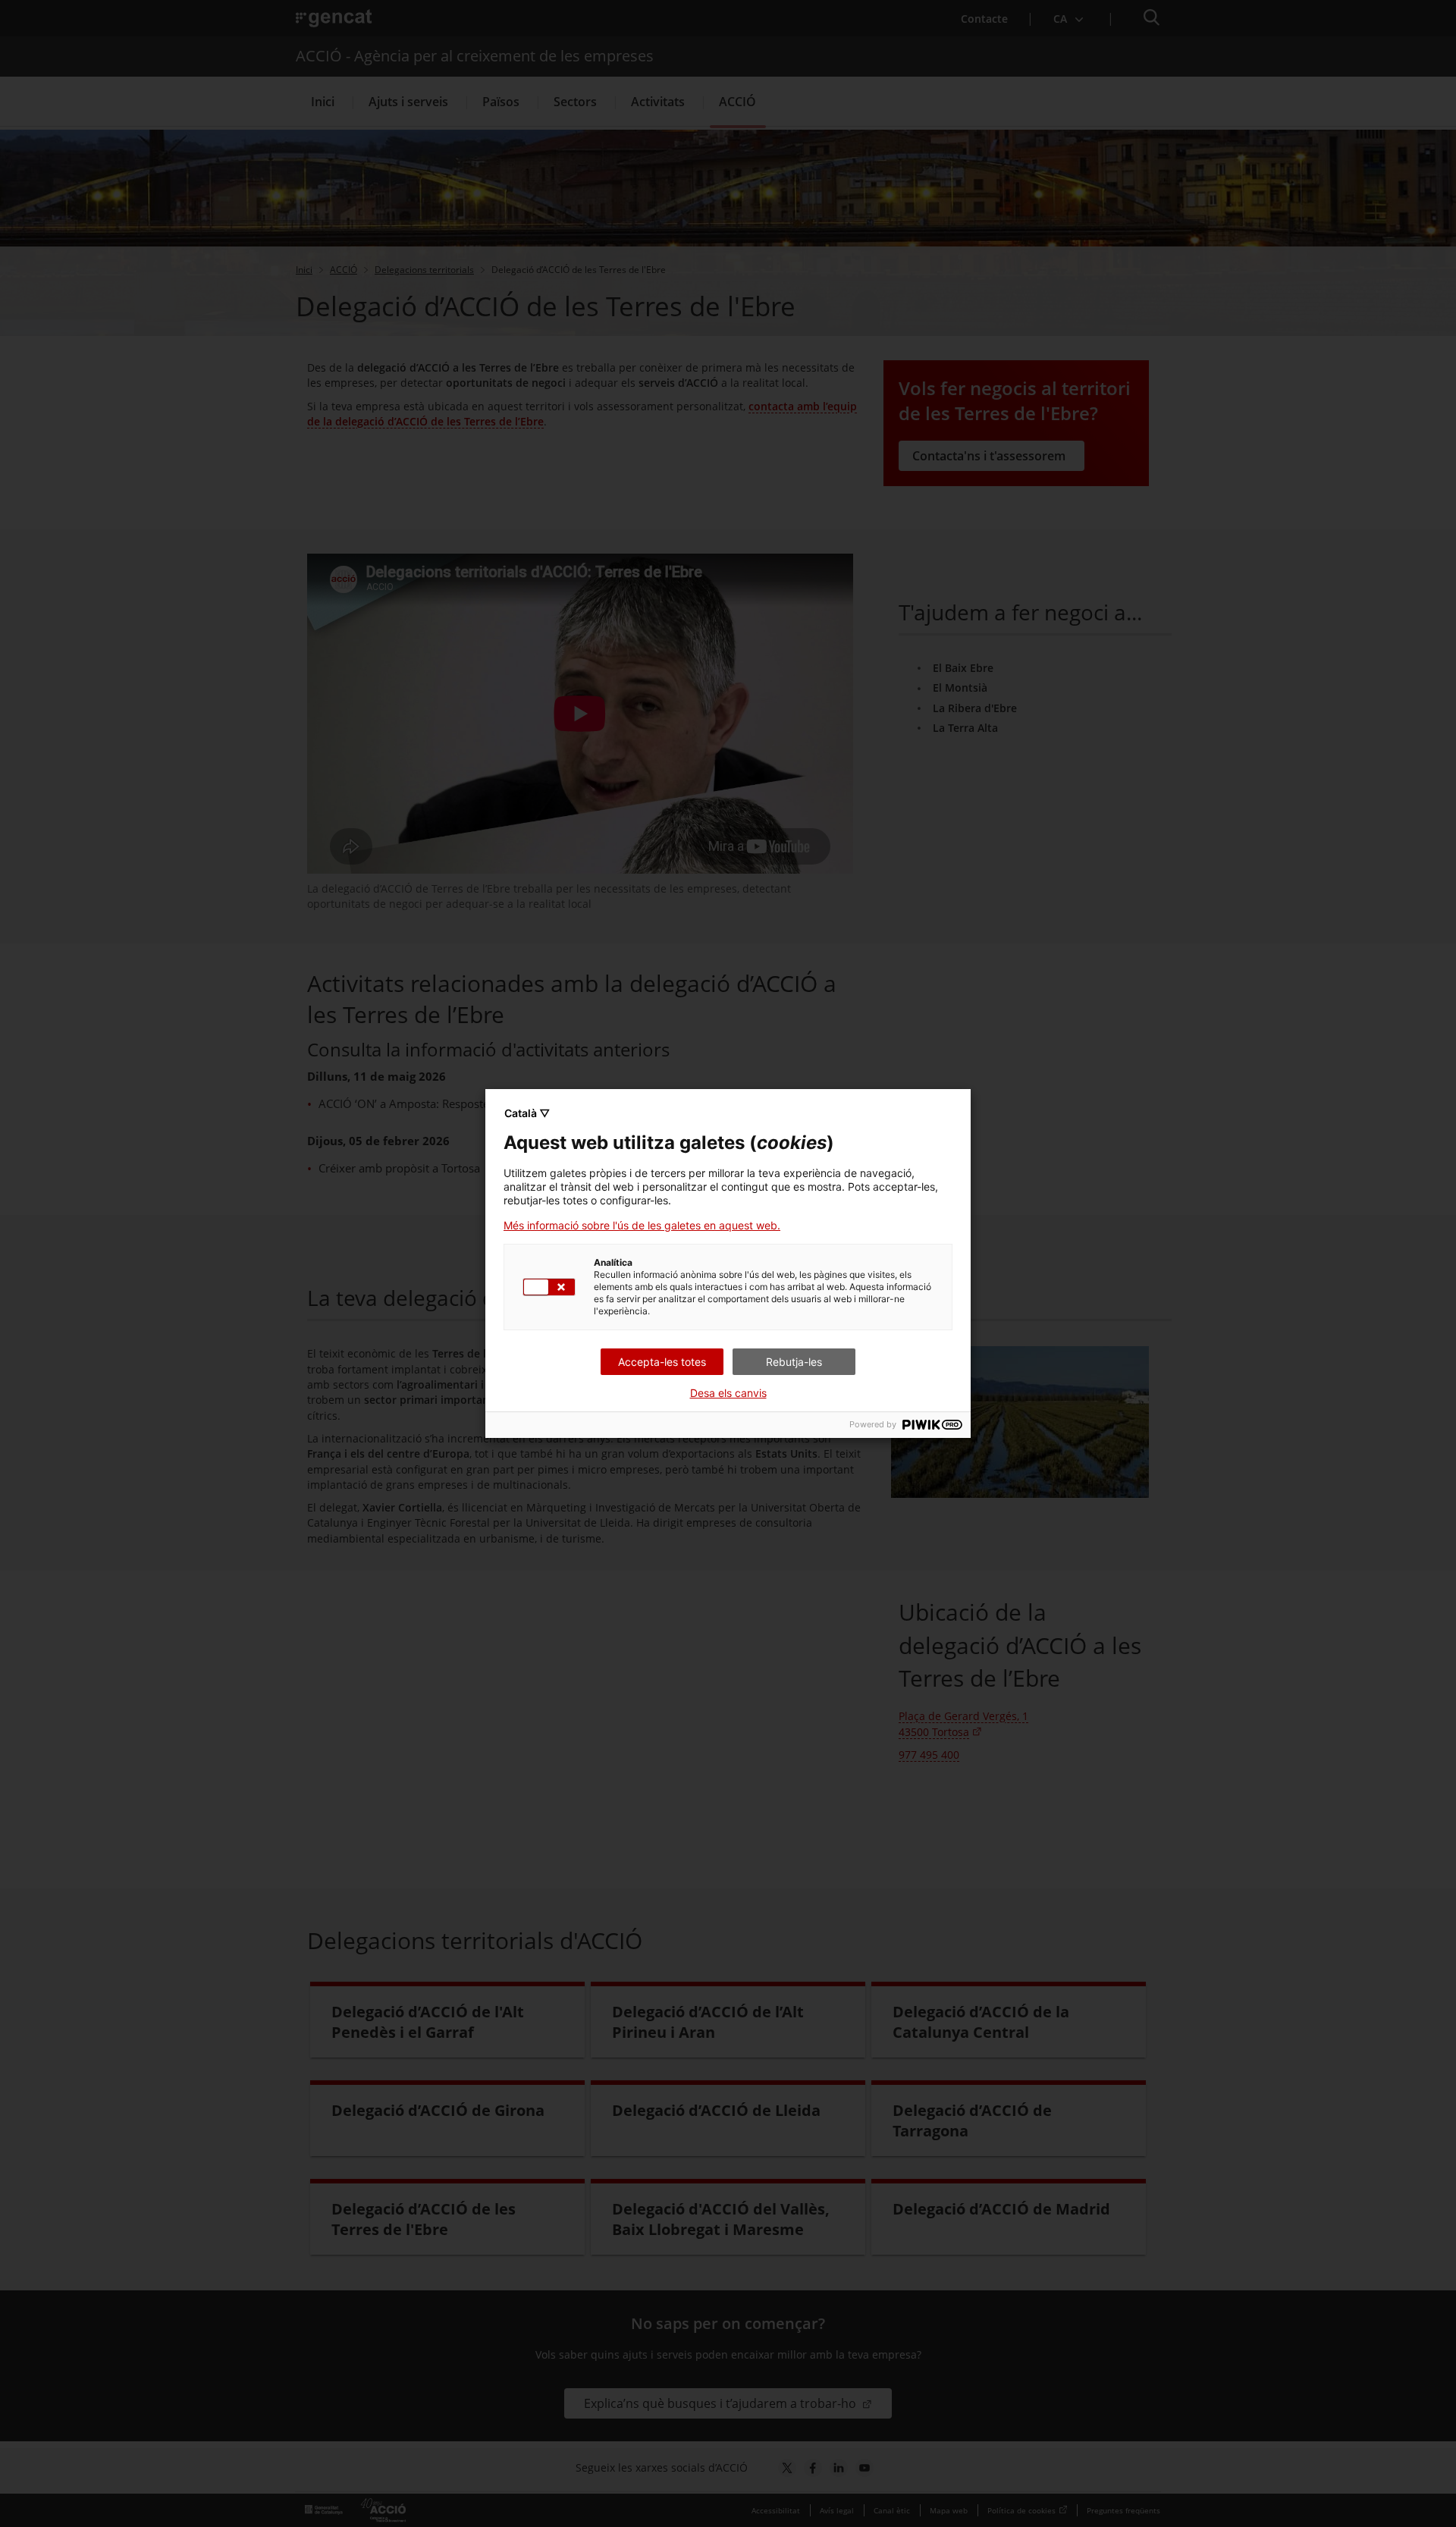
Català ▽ (527, 1113)
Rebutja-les (794, 1362)
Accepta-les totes (662, 1362)
